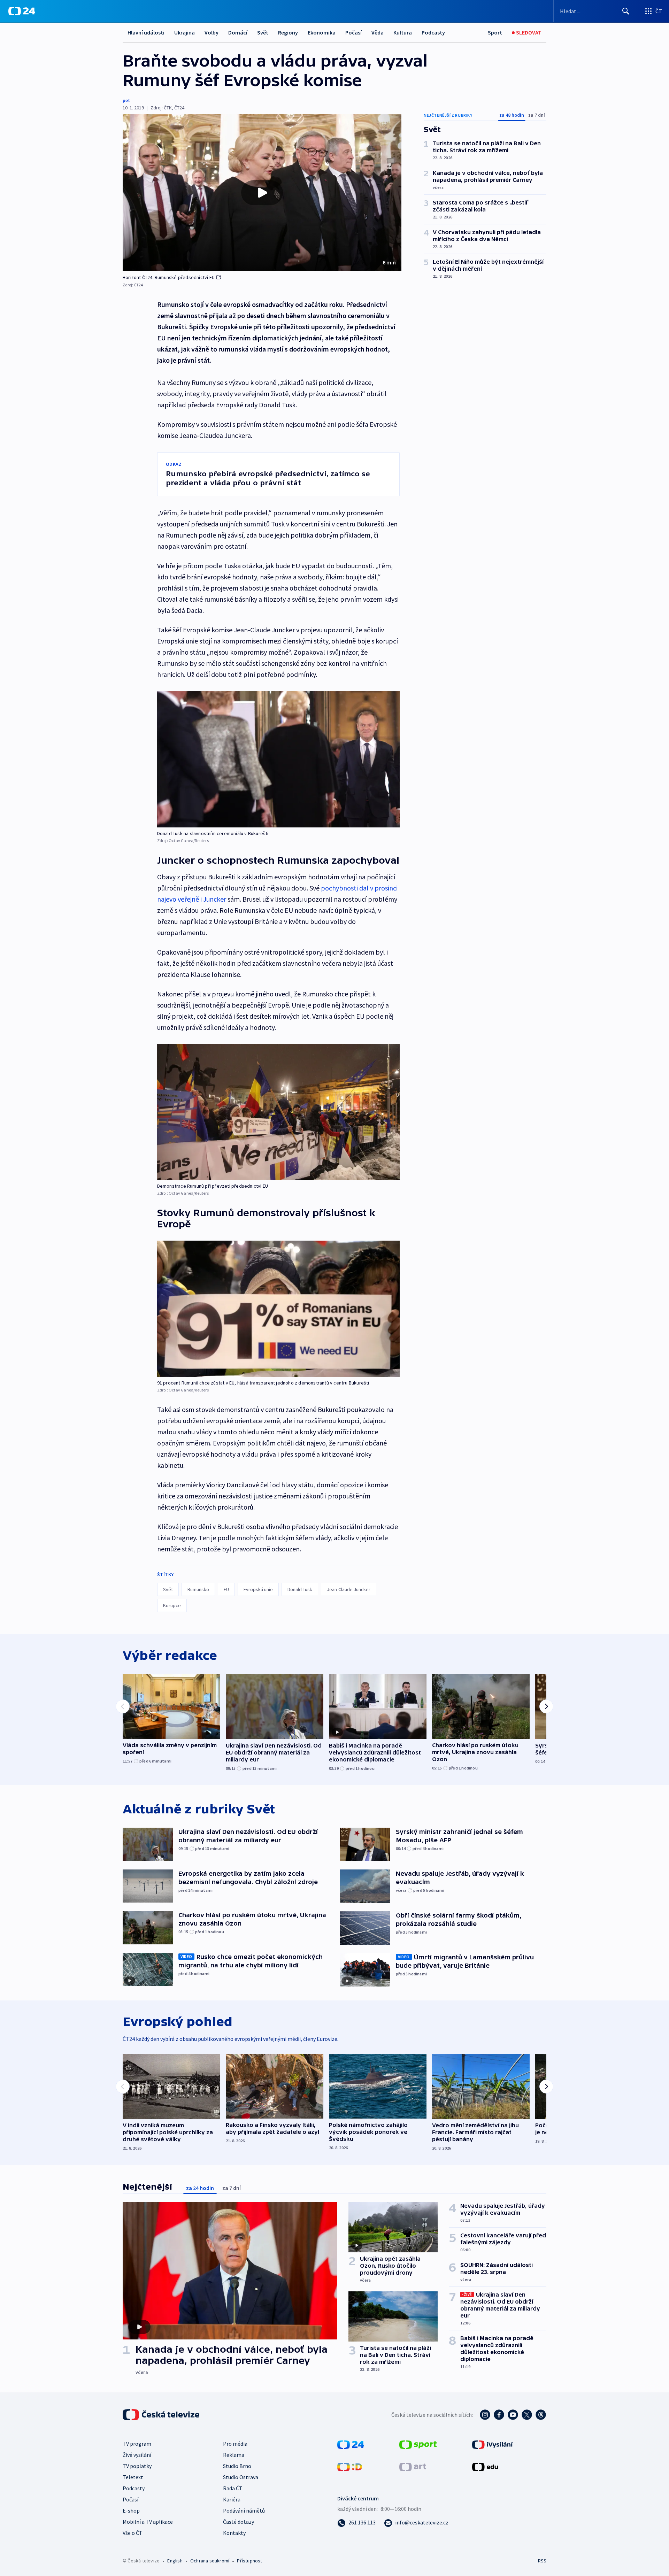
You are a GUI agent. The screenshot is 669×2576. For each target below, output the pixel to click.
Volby (212, 32)
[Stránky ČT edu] (485, 2466)
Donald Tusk (300, 1589)
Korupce (172, 1605)
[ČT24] (22, 11)
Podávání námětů (244, 2511)
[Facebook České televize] (499, 2415)
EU (226, 1589)
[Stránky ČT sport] (418, 2444)
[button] (262, 193)
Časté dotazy (239, 2522)
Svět (263, 32)
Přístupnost (249, 2561)
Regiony (288, 32)
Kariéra (232, 2499)
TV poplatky (137, 2466)
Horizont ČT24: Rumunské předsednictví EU (169, 277)
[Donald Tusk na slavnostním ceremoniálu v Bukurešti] (278, 759)
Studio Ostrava (241, 2477)
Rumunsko (198, 1589)
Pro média (235, 2444)
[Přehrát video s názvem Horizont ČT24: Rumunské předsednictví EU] (262, 193)
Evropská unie (258, 1589)
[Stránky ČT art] (413, 2466)
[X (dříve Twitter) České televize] (527, 2415)
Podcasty (433, 32)
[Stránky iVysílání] (493, 2444)
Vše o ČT (133, 2533)
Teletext (133, 2477)
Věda (378, 32)
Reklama (234, 2455)
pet (126, 100)
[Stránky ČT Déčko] (350, 2466)
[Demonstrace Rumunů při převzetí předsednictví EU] (278, 1112)
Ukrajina (184, 32)
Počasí (353, 32)
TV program (137, 2444)
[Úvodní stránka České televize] (162, 2415)
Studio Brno (237, 2466)
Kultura (403, 32)
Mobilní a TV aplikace (148, 2522)
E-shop (131, 2511)
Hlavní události (146, 32)
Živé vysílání (137, 2455)
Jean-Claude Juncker (349, 1589)
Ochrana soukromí (210, 2561)
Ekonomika (322, 32)
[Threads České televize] (541, 2415)
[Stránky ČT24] (351, 2444)
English (175, 2561)
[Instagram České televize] (485, 2415)
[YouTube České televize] (513, 2415)
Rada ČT (233, 2488)
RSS (542, 2561)
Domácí (238, 32)
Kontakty (234, 2533)
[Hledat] (626, 11)
